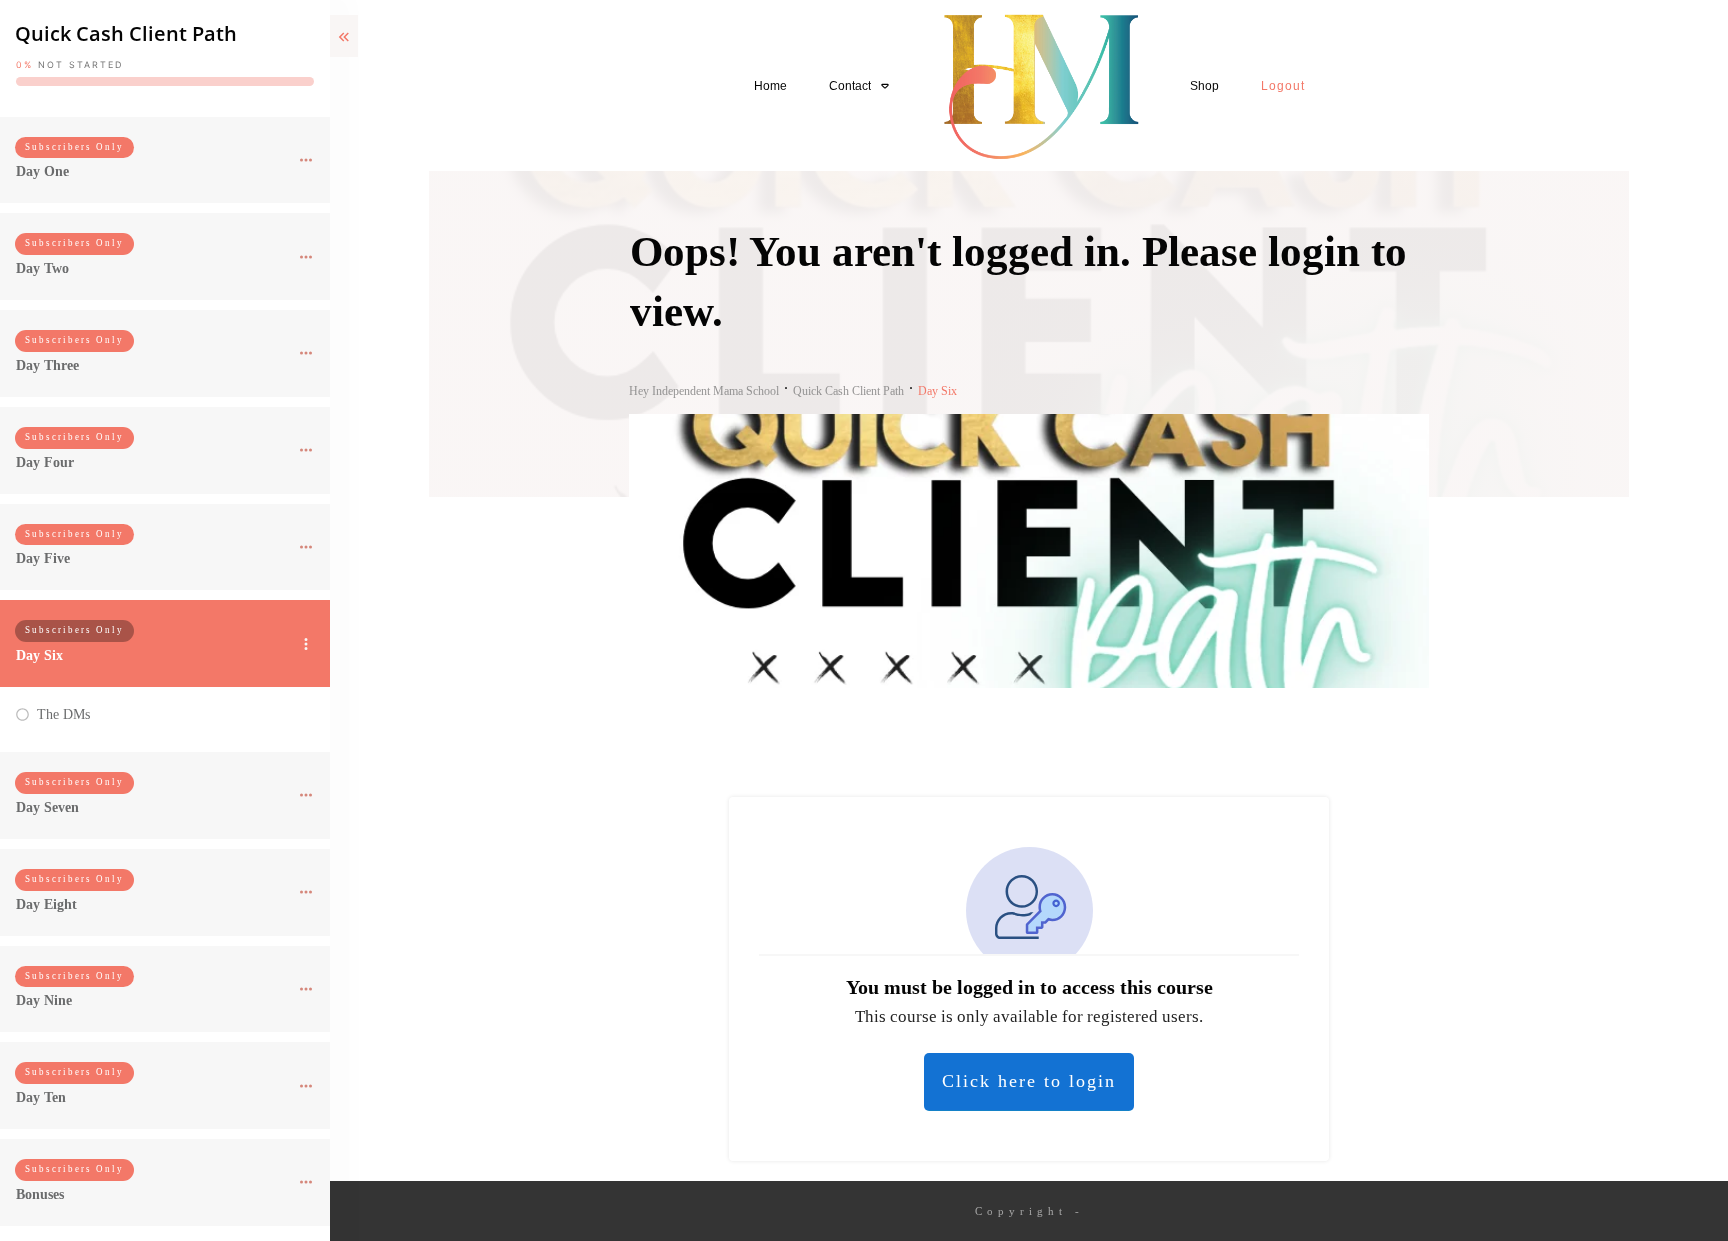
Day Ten (41, 1097)
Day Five (43, 558)
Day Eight (46, 904)
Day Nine (44, 1000)
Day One (42, 171)
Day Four (45, 462)
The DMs (63, 714)
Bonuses (40, 1194)
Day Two (42, 268)
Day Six (39, 655)
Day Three (47, 365)
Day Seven (47, 807)
